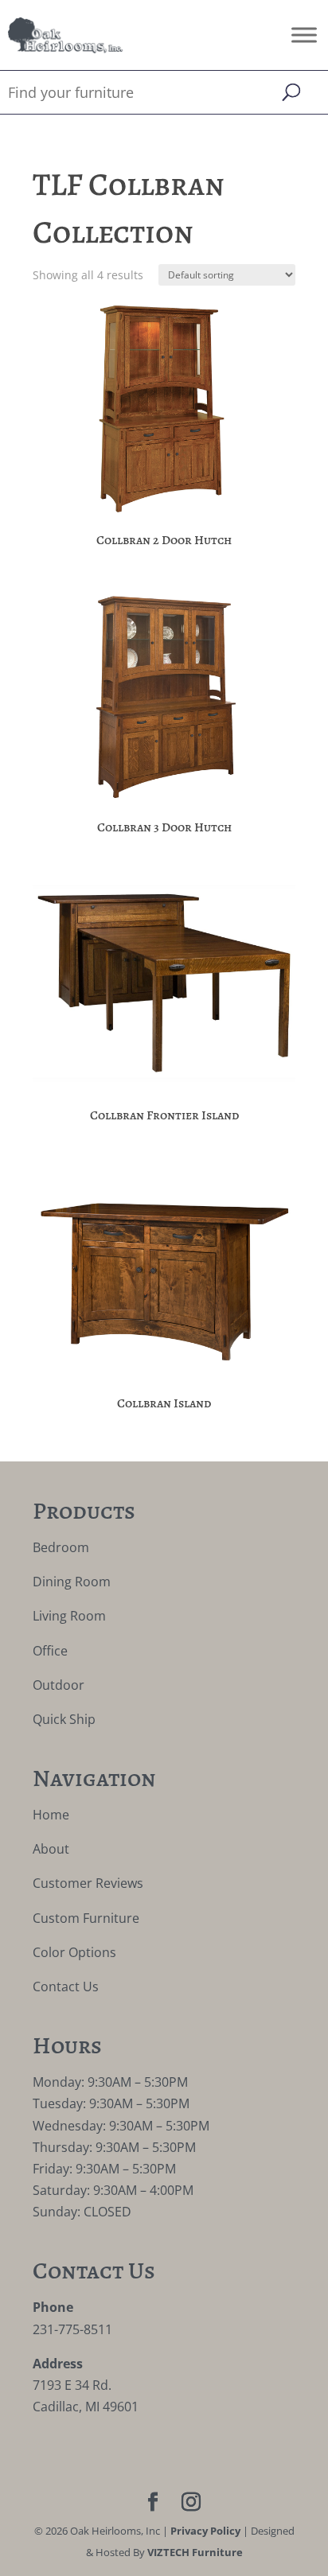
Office (50, 1651)
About (51, 1849)
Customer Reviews (88, 1883)
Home (51, 1815)
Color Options (74, 1952)
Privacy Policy (205, 2531)
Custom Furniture (86, 1918)
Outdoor (59, 1685)
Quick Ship (64, 1719)
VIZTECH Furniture (195, 2552)
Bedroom (61, 1547)
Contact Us (66, 1986)
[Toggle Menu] (304, 35)
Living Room (69, 1616)
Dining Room (72, 1582)
